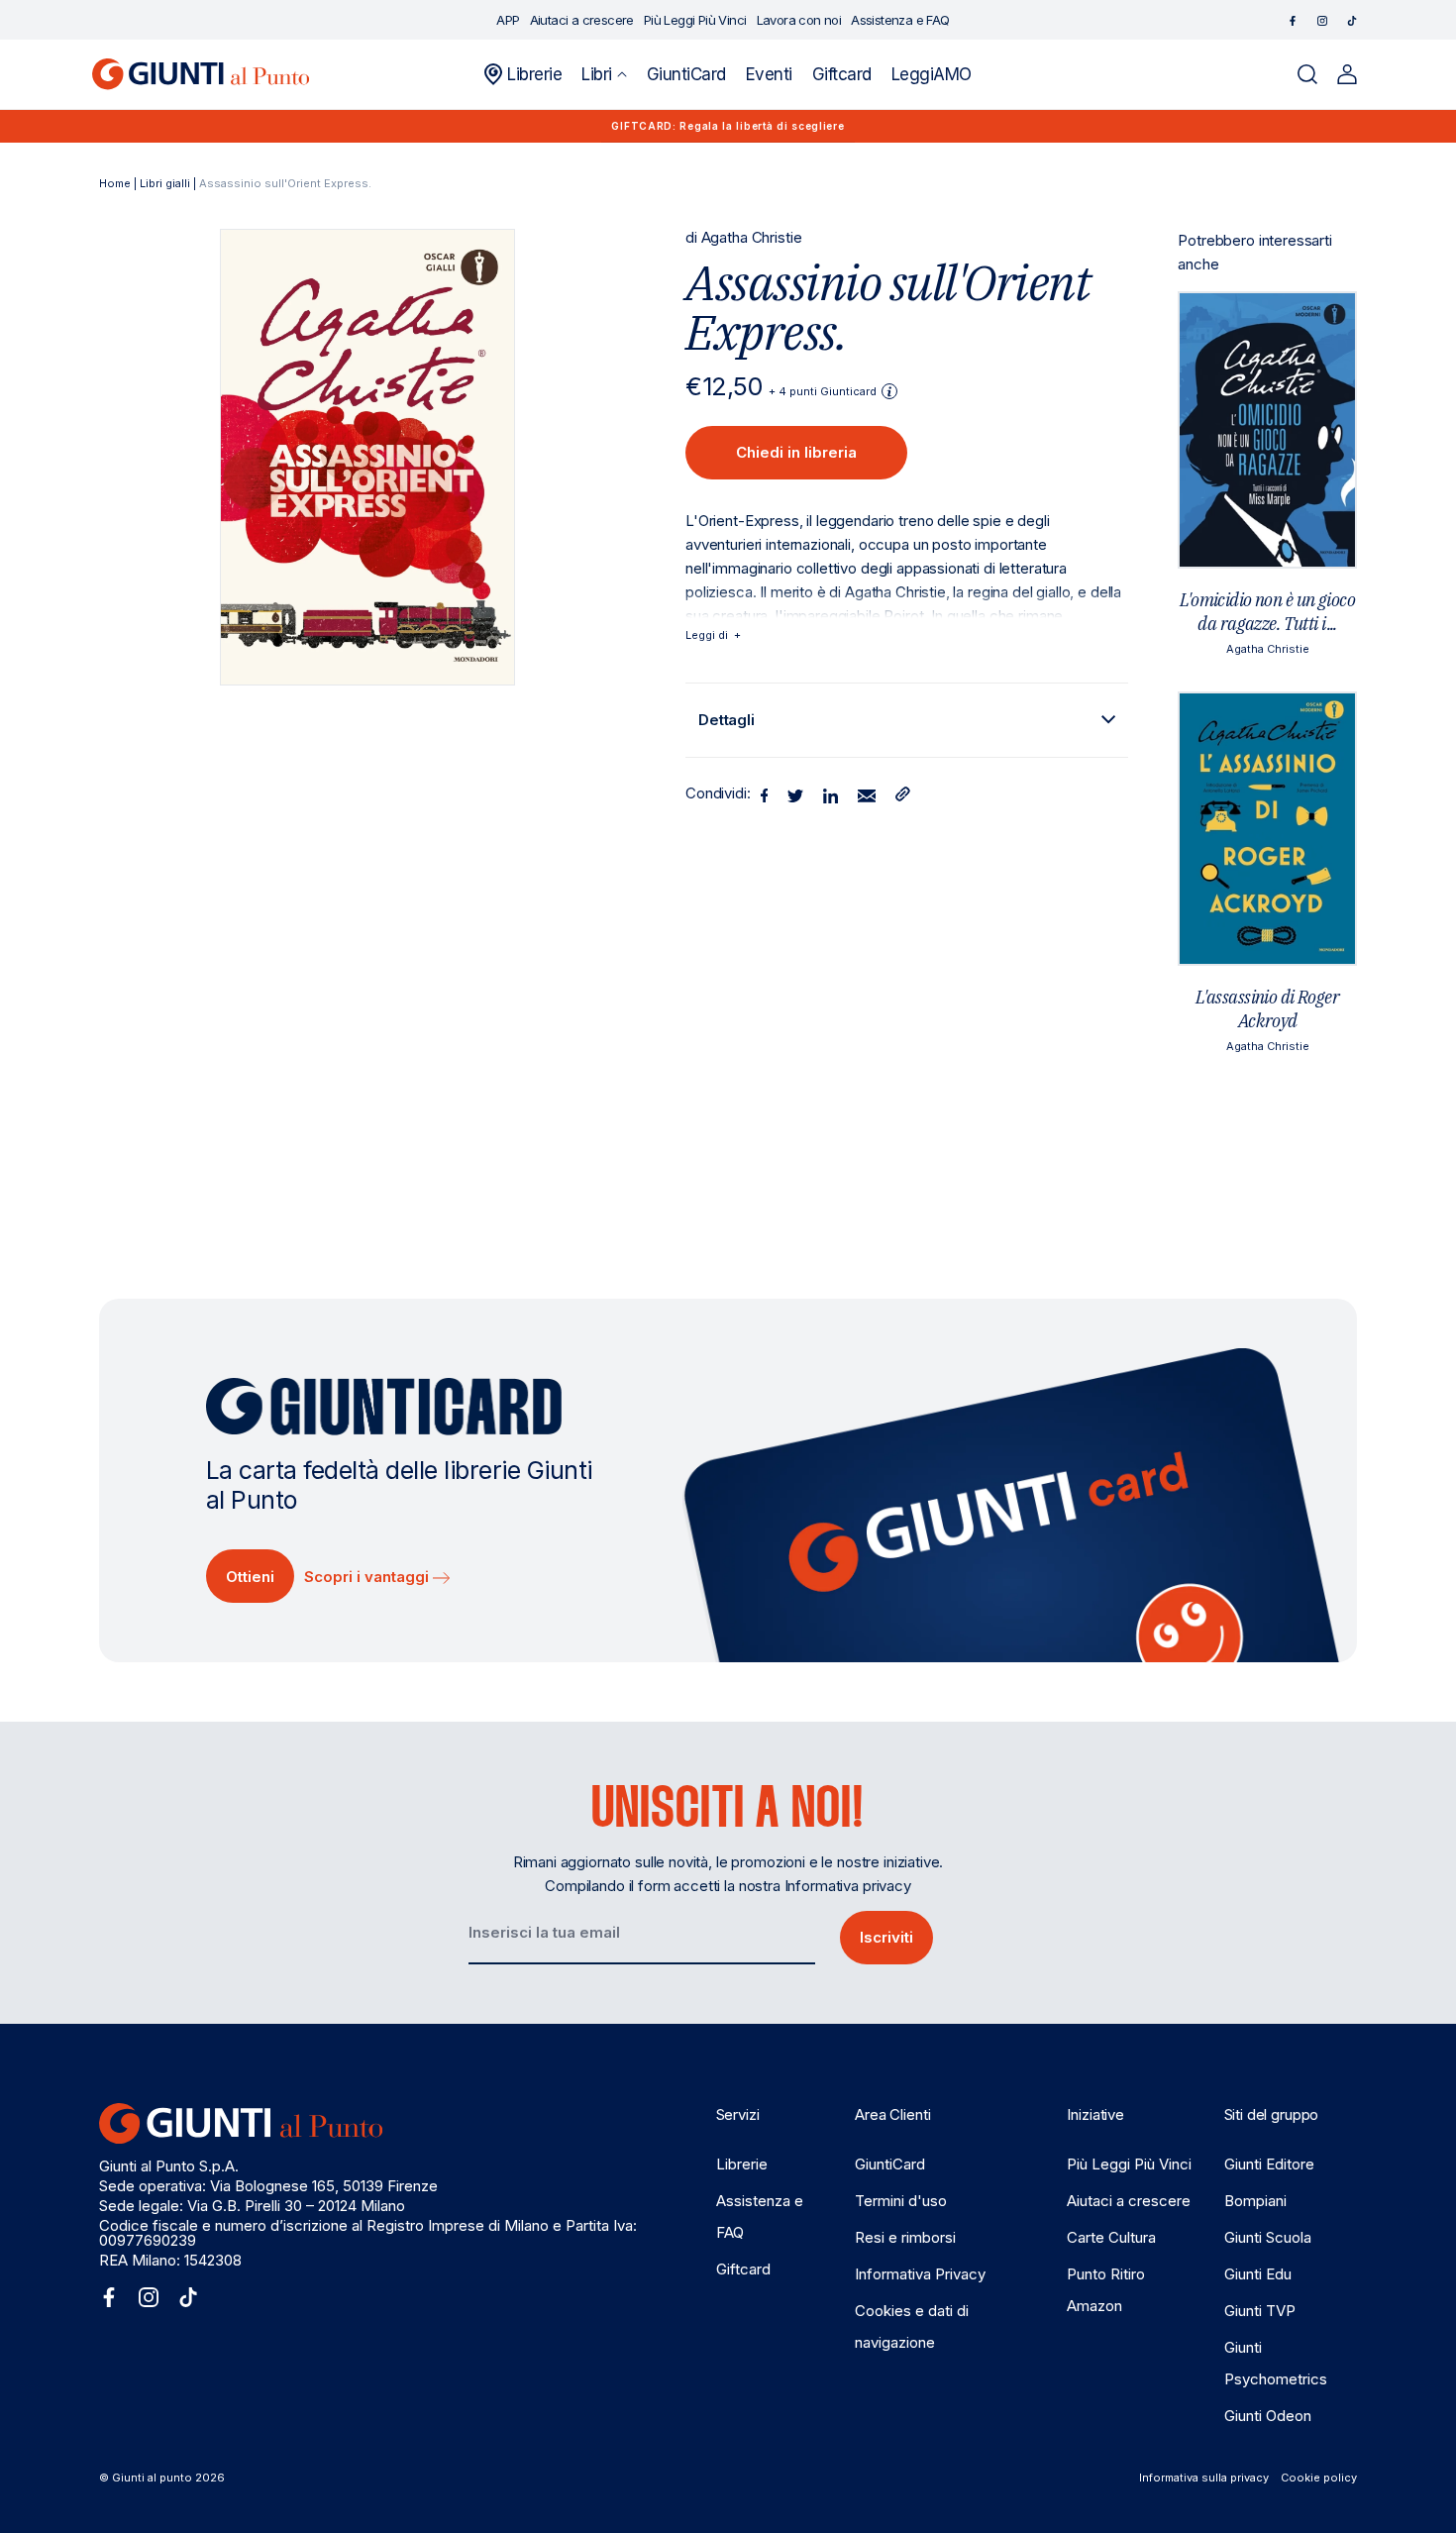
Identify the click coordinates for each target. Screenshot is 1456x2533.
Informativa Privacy (920, 2274)
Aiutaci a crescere (1129, 2201)
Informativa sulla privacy (1204, 2478)
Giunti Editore (1269, 2164)
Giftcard (743, 2269)
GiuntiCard (890, 2164)
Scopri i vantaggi (368, 1577)
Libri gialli (165, 183)
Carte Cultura (1111, 2237)
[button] (604, 74)
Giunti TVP (1260, 2311)
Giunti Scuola (1268, 2237)
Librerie (742, 2164)
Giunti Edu (1258, 2274)
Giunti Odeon (1268, 2416)
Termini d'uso (901, 2201)
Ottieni (250, 1577)
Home (115, 183)
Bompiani (1255, 2201)
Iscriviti (886, 1937)
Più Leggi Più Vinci (1129, 2164)
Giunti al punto (152, 2478)
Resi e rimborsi (905, 2237)
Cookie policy (1319, 2478)
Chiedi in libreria (796, 452)
